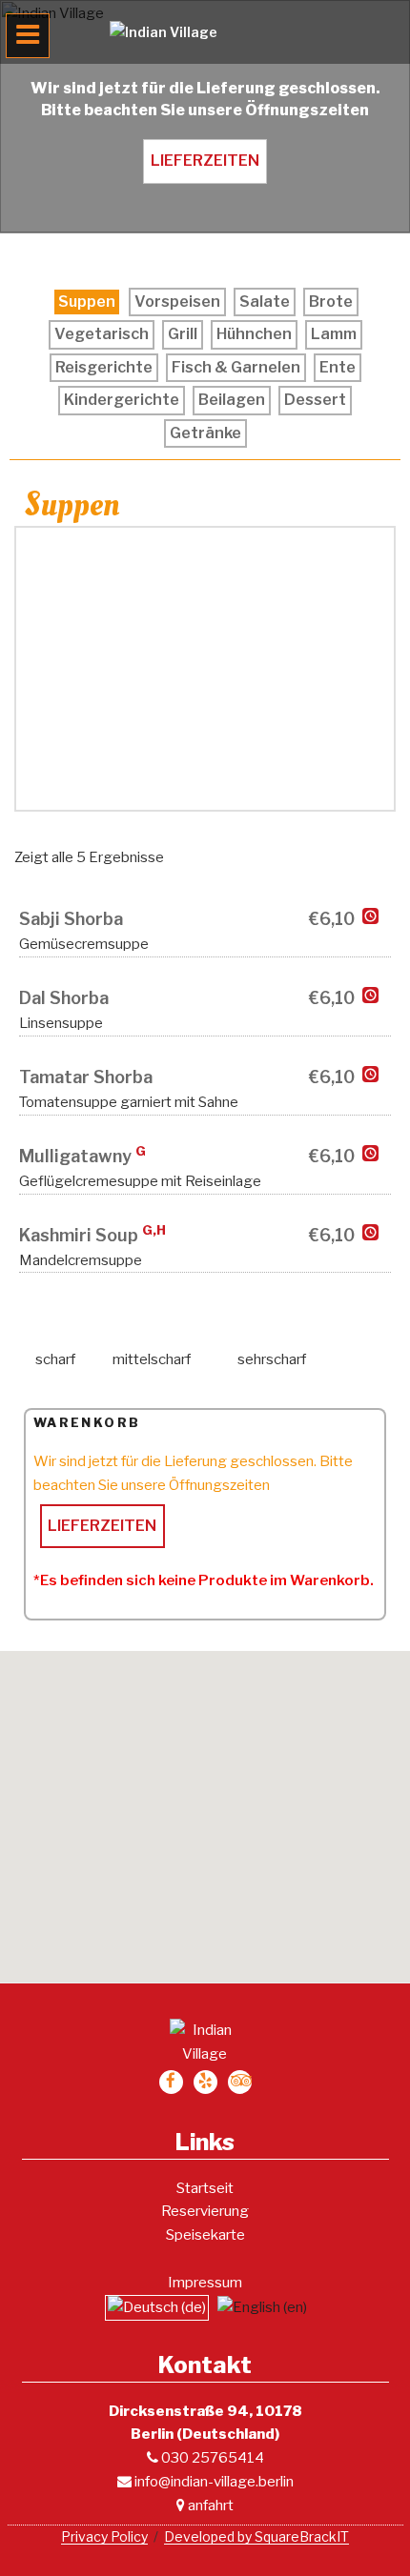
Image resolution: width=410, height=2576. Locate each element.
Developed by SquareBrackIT (256, 2536)
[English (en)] (262, 2307)
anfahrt (209, 2506)
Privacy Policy (104, 2536)
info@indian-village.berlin (213, 2482)
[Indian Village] (205, 32)
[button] (205, 1805)
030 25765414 (211, 2458)
